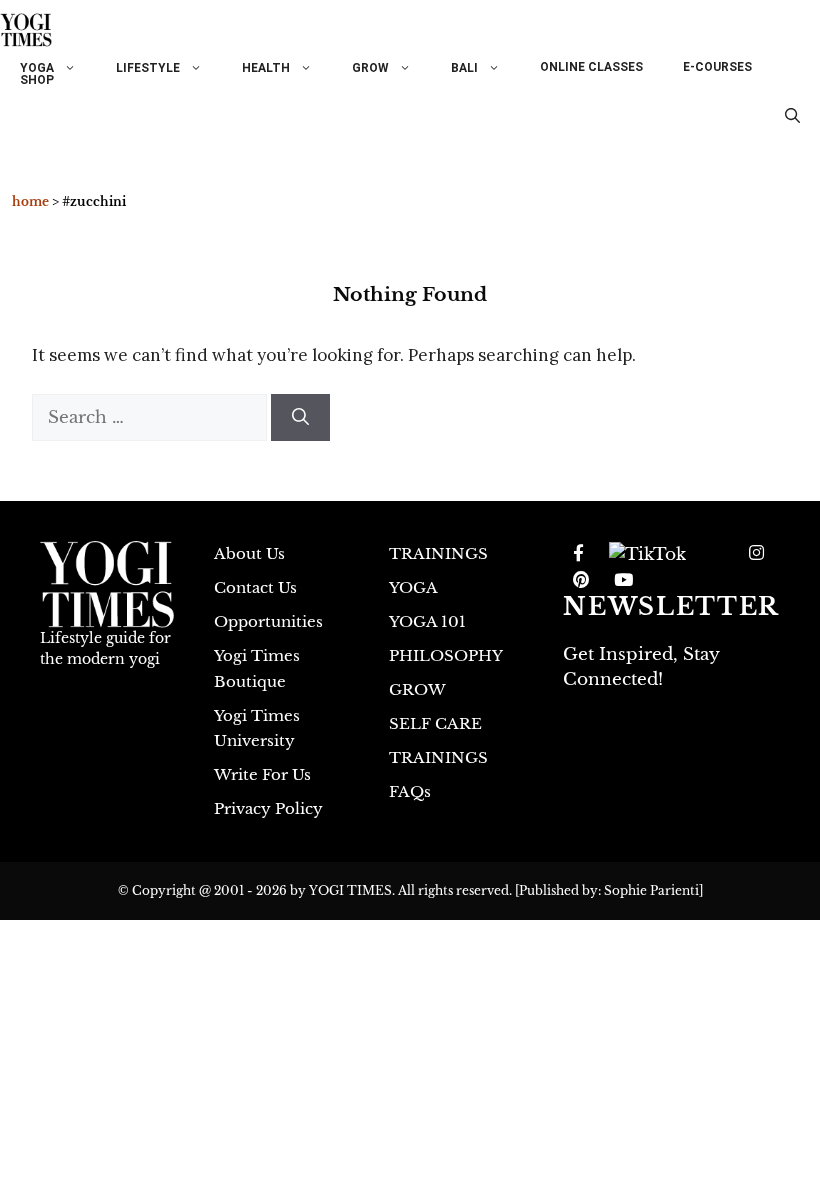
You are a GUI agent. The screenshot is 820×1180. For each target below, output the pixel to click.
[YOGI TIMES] (26, 30)
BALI (464, 67)
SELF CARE (435, 723)
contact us (255, 587)
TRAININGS (438, 553)
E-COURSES (717, 67)
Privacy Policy (268, 808)
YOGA (37, 67)
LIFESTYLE (148, 67)
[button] (792, 116)
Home (30, 201)
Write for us (262, 774)
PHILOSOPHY (446, 655)
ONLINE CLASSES (591, 67)
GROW (370, 67)
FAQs (410, 791)
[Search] (300, 418)
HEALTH (266, 67)
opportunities (268, 621)
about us (249, 553)
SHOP (37, 80)
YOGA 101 (427, 621)
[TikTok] (647, 554)
